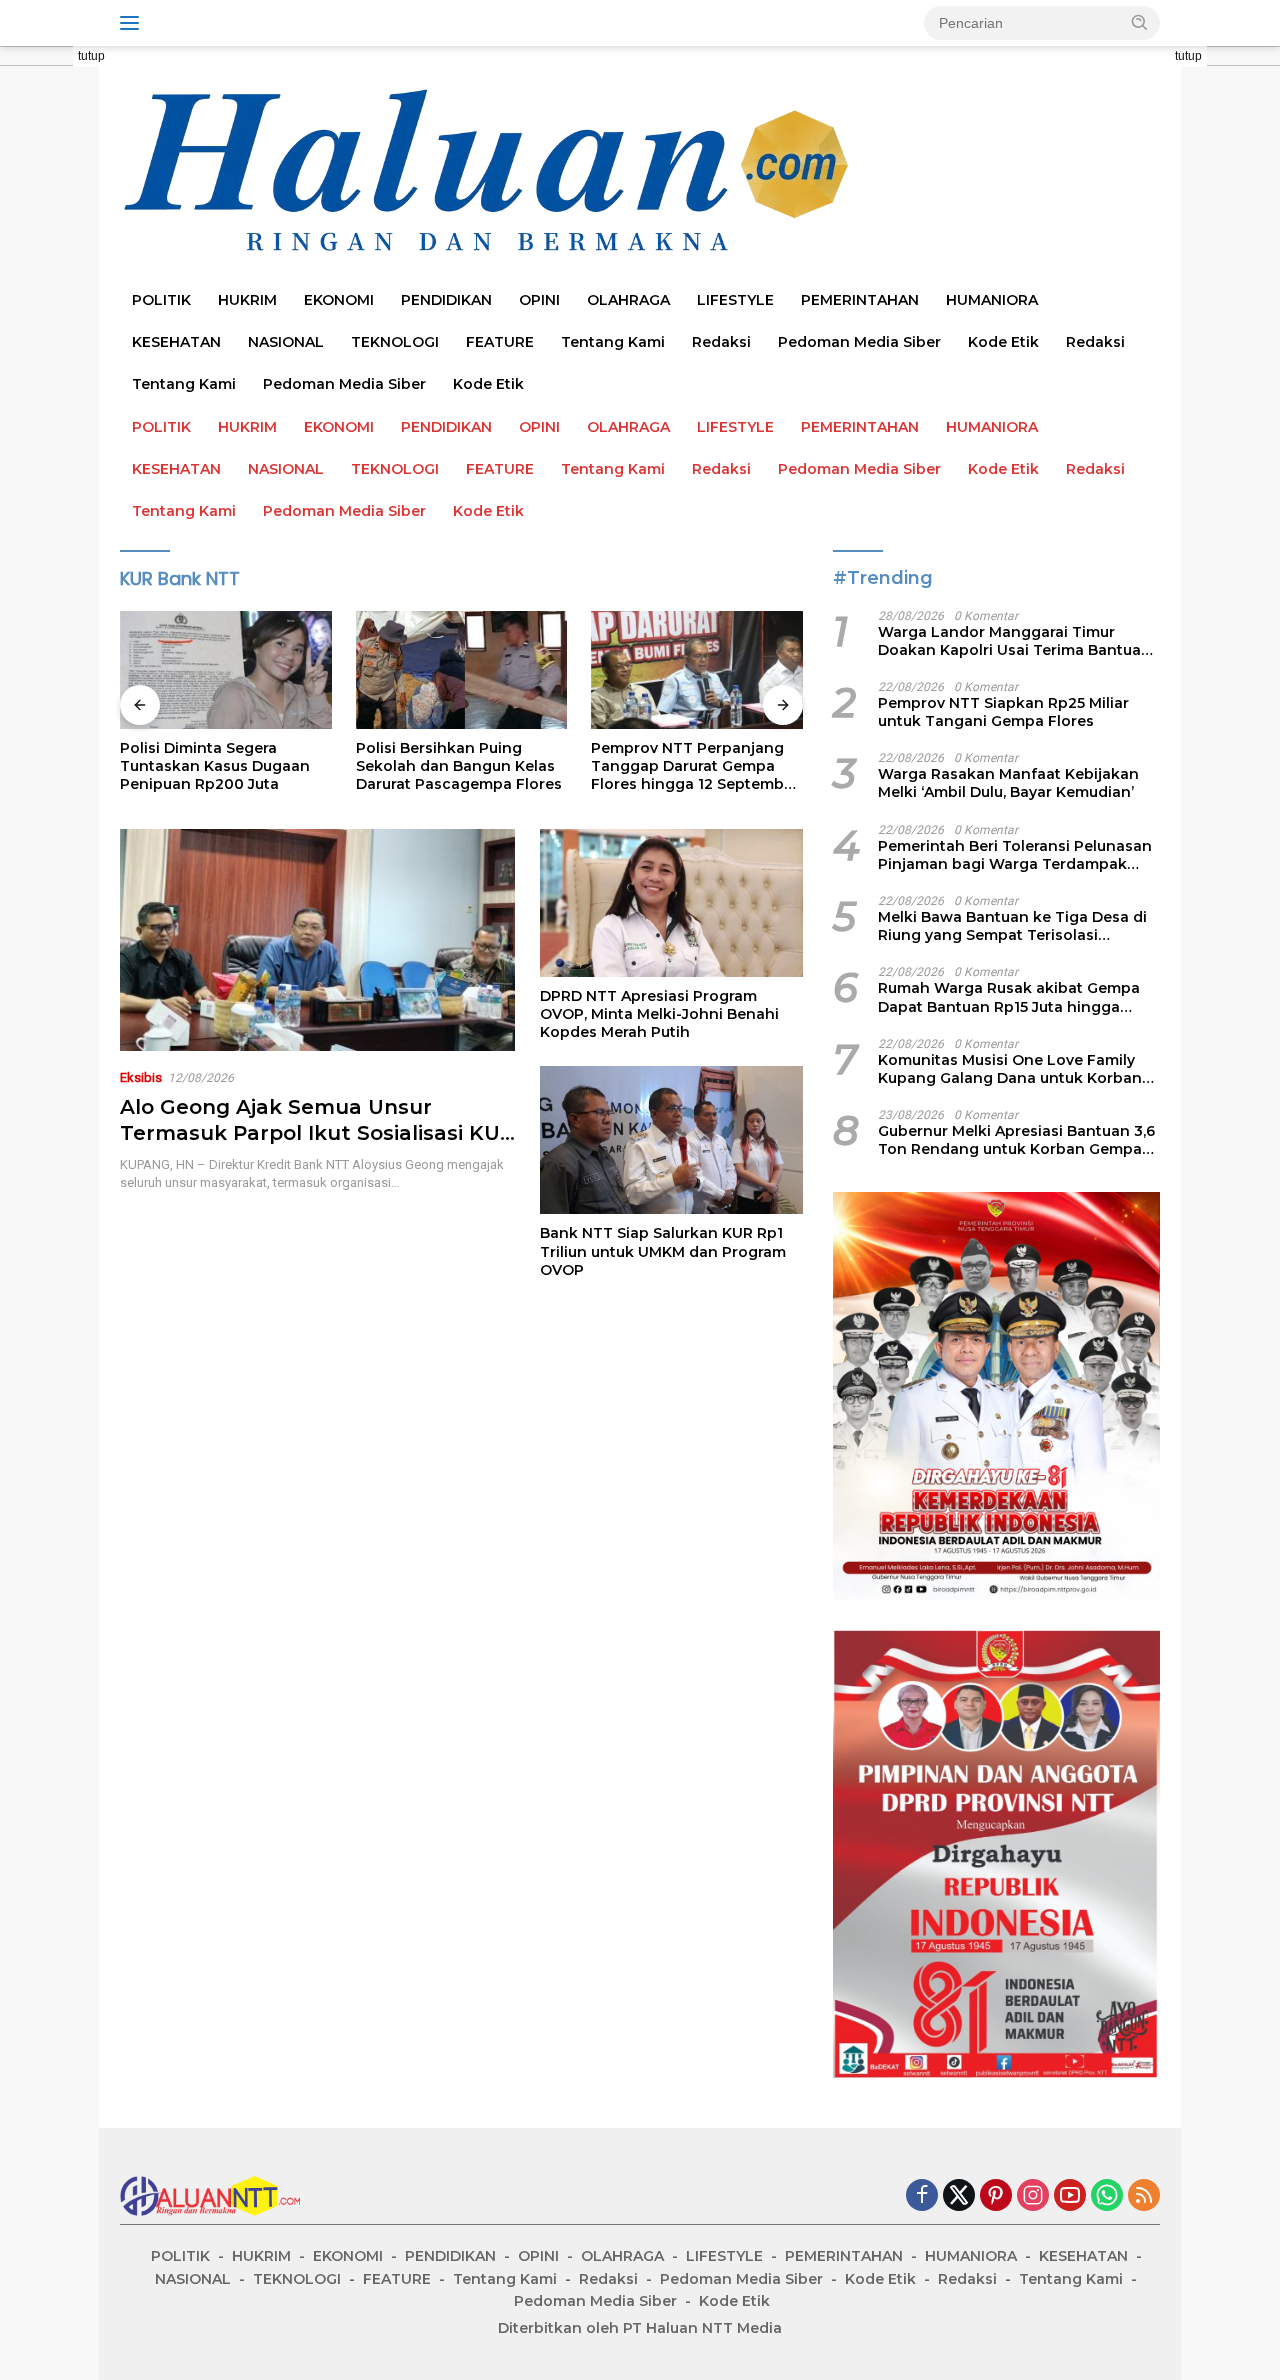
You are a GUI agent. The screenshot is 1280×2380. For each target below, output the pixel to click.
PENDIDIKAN (446, 300)
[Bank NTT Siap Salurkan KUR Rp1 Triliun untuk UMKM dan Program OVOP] (671, 1140)
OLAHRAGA (628, 300)
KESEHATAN (176, 342)
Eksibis (141, 1077)
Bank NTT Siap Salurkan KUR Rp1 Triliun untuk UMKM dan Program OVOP (663, 1251)
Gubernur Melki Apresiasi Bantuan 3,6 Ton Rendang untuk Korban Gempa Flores (1016, 1140)
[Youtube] (1070, 2196)
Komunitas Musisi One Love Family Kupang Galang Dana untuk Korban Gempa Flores (1010, 1069)
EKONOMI (339, 300)
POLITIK (161, 300)
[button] (1140, 22)
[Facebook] (922, 2196)
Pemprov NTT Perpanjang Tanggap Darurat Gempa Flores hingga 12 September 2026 (695, 766)
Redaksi (721, 342)
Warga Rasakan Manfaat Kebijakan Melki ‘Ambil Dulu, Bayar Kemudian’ (1008, 783)
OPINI (539, 300)
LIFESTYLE (735, 300)
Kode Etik (1003, 342)
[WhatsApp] (1107, 2196)
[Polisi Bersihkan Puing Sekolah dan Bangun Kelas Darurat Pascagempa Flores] (462, 670)
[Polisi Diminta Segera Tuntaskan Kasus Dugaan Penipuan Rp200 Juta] (226, 670)
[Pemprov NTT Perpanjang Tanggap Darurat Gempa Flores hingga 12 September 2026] (697, 670)
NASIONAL (286, 342)
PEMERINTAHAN (860, 300)
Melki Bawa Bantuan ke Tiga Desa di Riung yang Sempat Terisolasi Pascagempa (1012, 926)
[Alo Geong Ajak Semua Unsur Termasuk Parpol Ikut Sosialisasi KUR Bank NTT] (317, 940)
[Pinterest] (996, 2196)
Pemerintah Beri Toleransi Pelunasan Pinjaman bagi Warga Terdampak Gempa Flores (1015, 855)
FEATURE (500, 342)
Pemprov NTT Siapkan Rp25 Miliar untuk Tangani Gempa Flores (1003, 712)
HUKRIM (247, 300)
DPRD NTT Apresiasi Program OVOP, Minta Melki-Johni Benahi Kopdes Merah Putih (659, 1014)
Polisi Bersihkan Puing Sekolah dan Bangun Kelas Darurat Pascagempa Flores (459, 766)
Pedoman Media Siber (859, 342)
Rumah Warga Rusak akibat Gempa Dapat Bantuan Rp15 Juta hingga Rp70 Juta (1009, 997)
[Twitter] (959, 2196)
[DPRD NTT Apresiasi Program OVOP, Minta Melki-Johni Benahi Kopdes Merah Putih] (671, 903)
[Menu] (133, 23)
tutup (91, 56)
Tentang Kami (613, 342)
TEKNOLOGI (395, 342)
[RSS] (1144, 2196)
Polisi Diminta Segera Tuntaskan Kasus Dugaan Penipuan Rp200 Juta (215, 766)
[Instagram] (1033, 2196)
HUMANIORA (992, 300)
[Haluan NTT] (490, 171)
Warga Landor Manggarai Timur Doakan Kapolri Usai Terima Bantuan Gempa (1014, 641)
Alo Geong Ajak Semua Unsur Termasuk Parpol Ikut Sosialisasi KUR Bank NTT (317, 1133)
